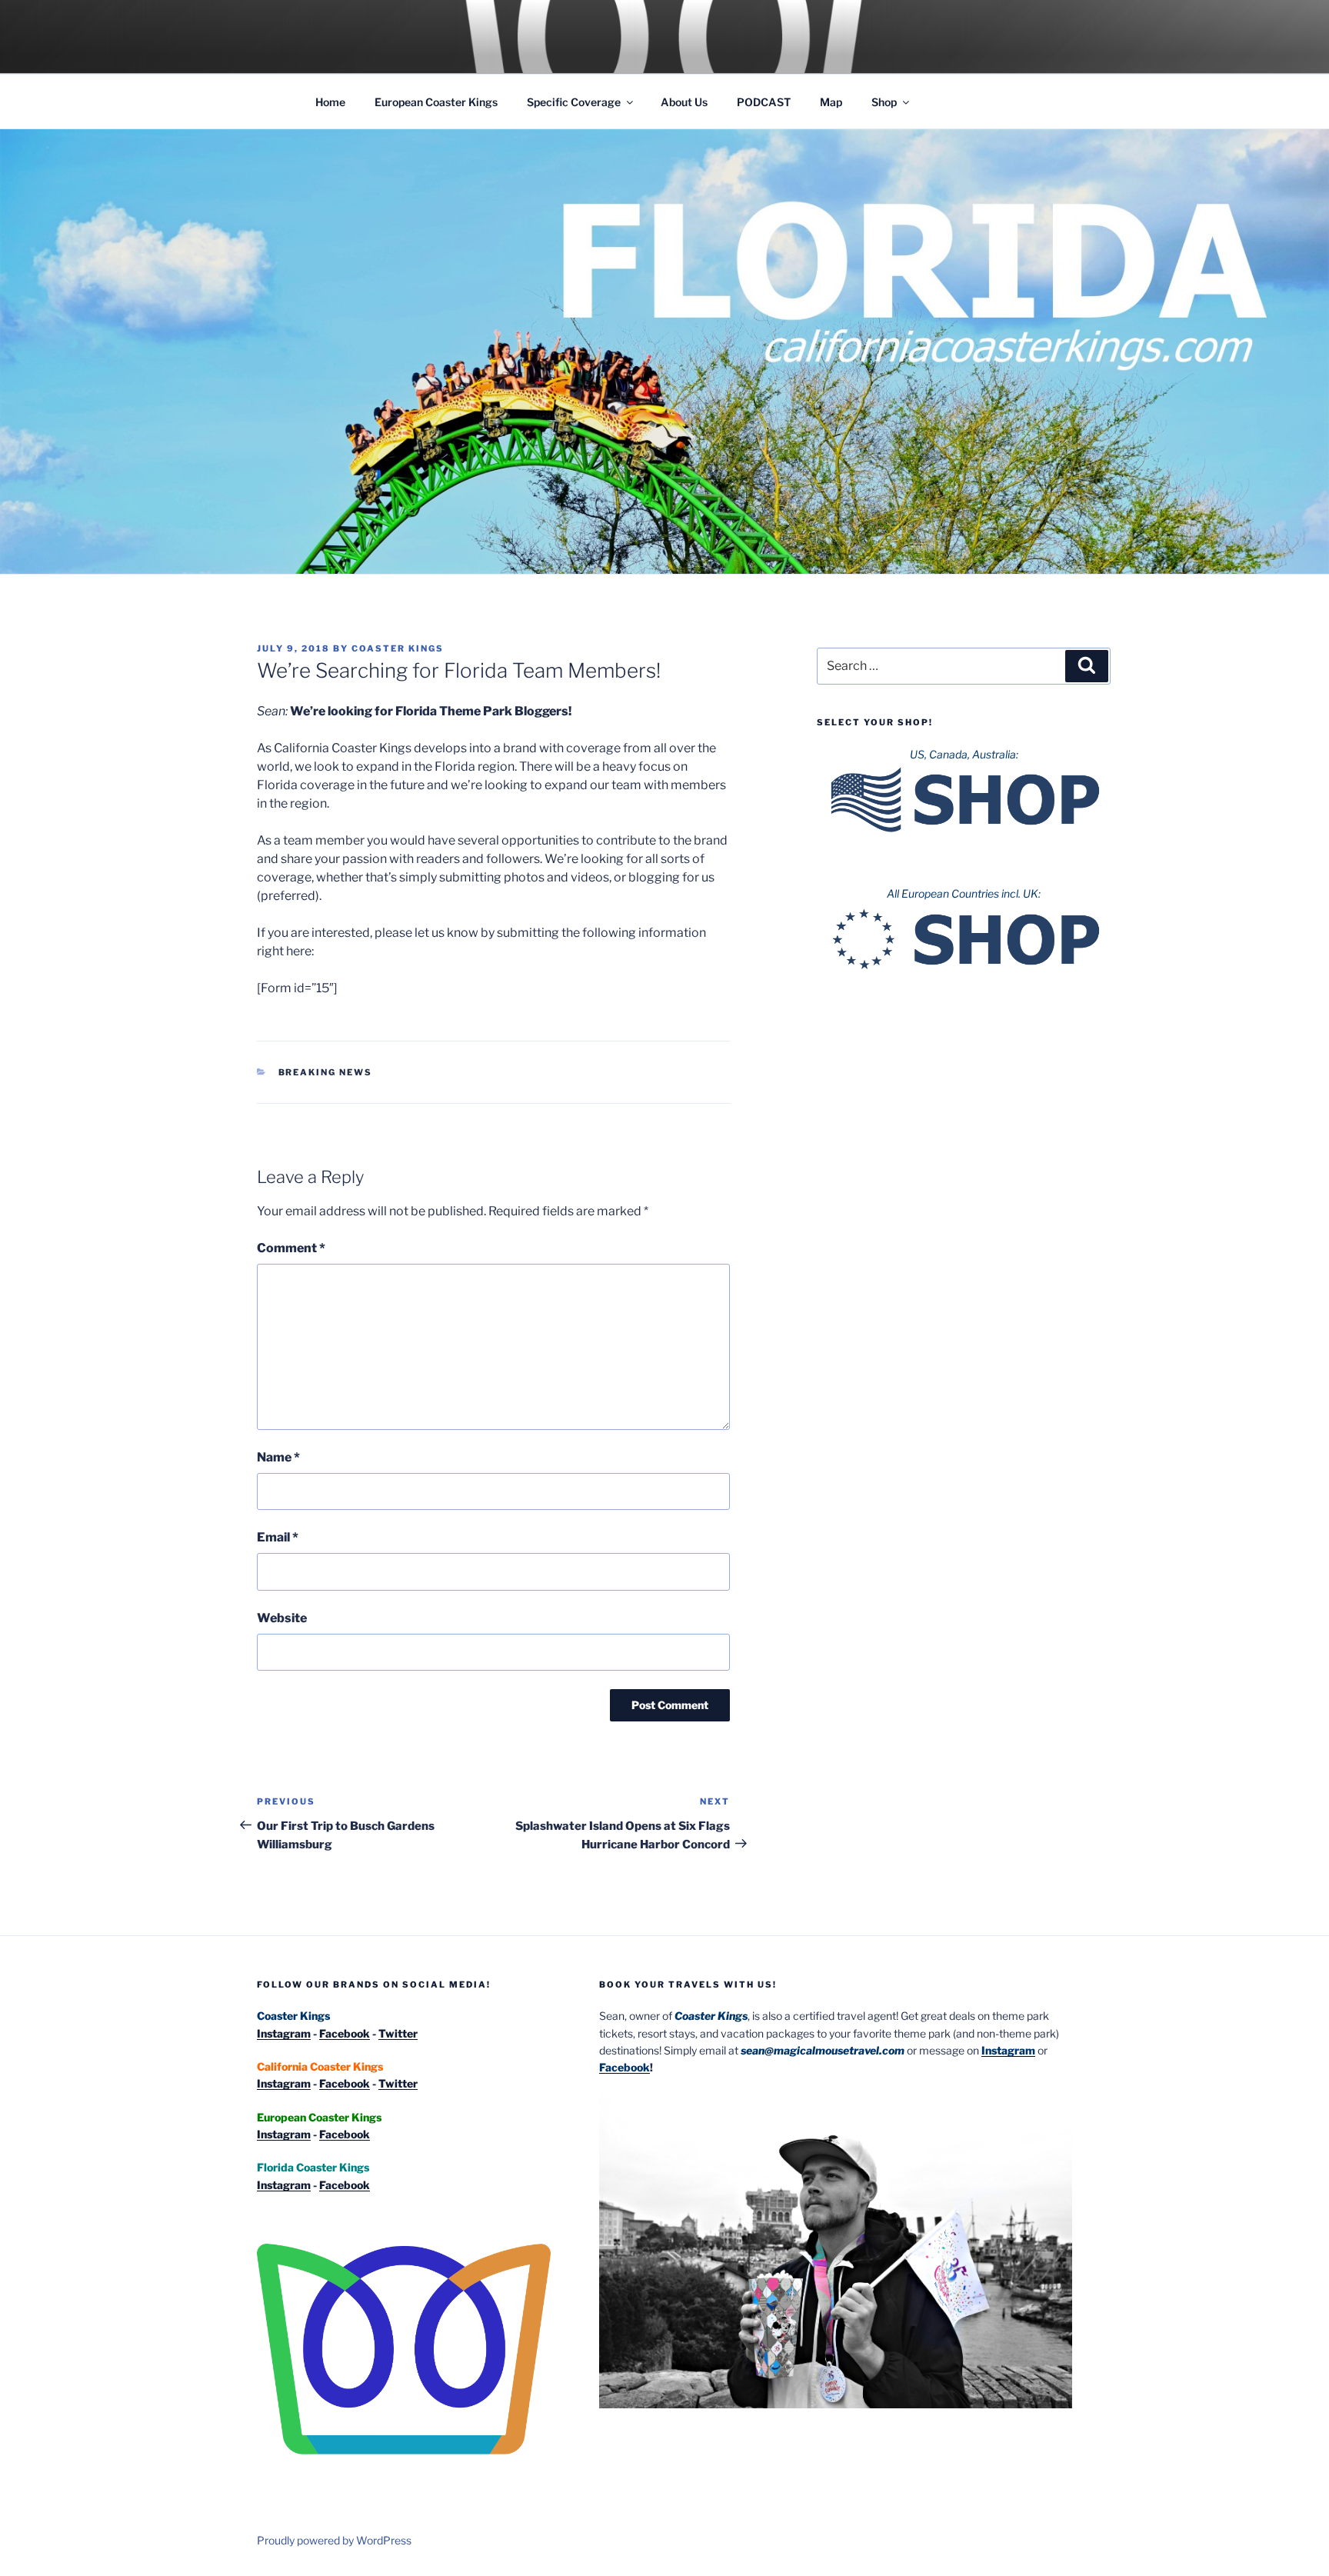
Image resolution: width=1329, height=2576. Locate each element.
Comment (291, 1248)
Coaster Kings (398, 648)
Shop (884, 102)
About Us (684, 102)
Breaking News (326, 1072)
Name (278, 1457)
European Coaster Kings (436, 102)
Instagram (284, 2033)
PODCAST (764, 102)
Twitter (398, 2033)
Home (330, 102)
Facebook (345, 2033)
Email (278, 1537)
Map (831, 102)
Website (282, 1618)
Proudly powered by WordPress (334, 2540)
